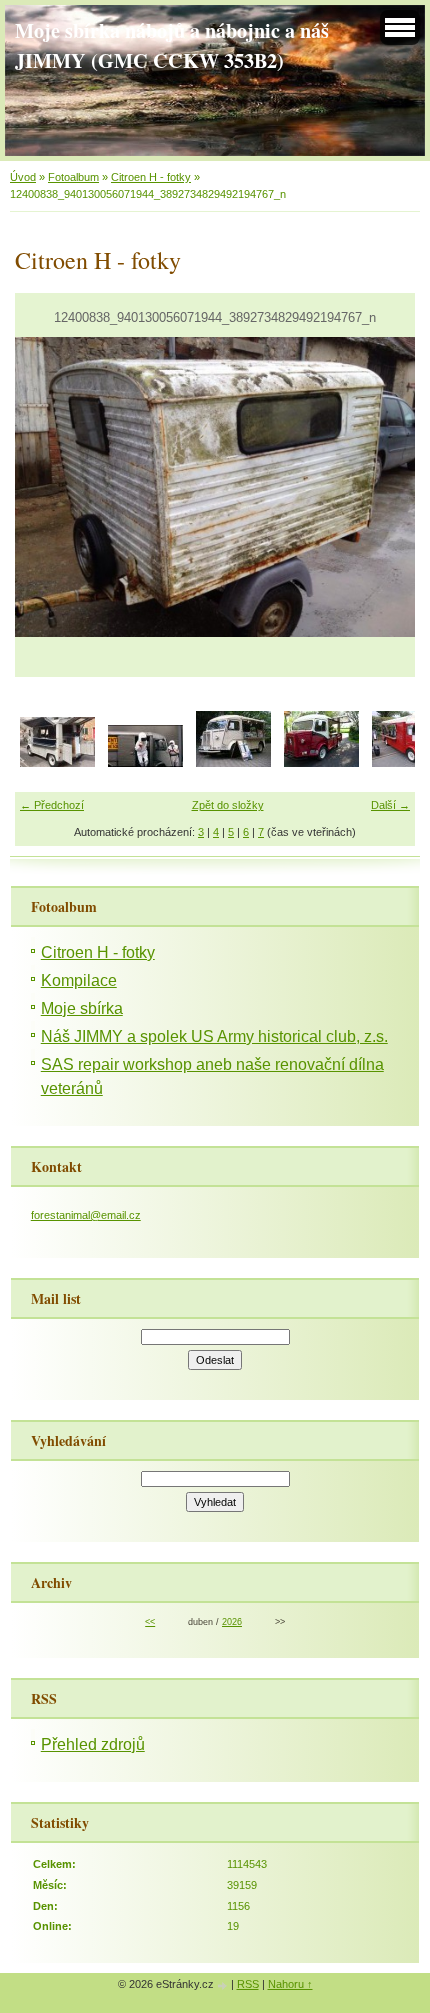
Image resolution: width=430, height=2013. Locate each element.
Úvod (23, 177)
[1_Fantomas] (145, 763)
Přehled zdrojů (93, 1744)
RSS (248, 1984)
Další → (390, 805)
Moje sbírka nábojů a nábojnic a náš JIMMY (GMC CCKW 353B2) (172, 45)
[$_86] (57, 763)
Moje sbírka (82, 1008)
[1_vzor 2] (233, 763)
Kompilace (79, 980)
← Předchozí (52, 805)
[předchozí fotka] (47, 487)
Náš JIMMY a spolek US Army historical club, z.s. (214, 1036)
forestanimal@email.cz (86, 1215)
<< (150, 1622)
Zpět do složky (228, 805)
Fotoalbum (73, 177)
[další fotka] (382, 487)
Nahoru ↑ (290, 1984)
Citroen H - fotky (151, 177)
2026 (232, 1622)
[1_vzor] (321, 763)
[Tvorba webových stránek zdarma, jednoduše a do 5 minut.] (224, 1985)
